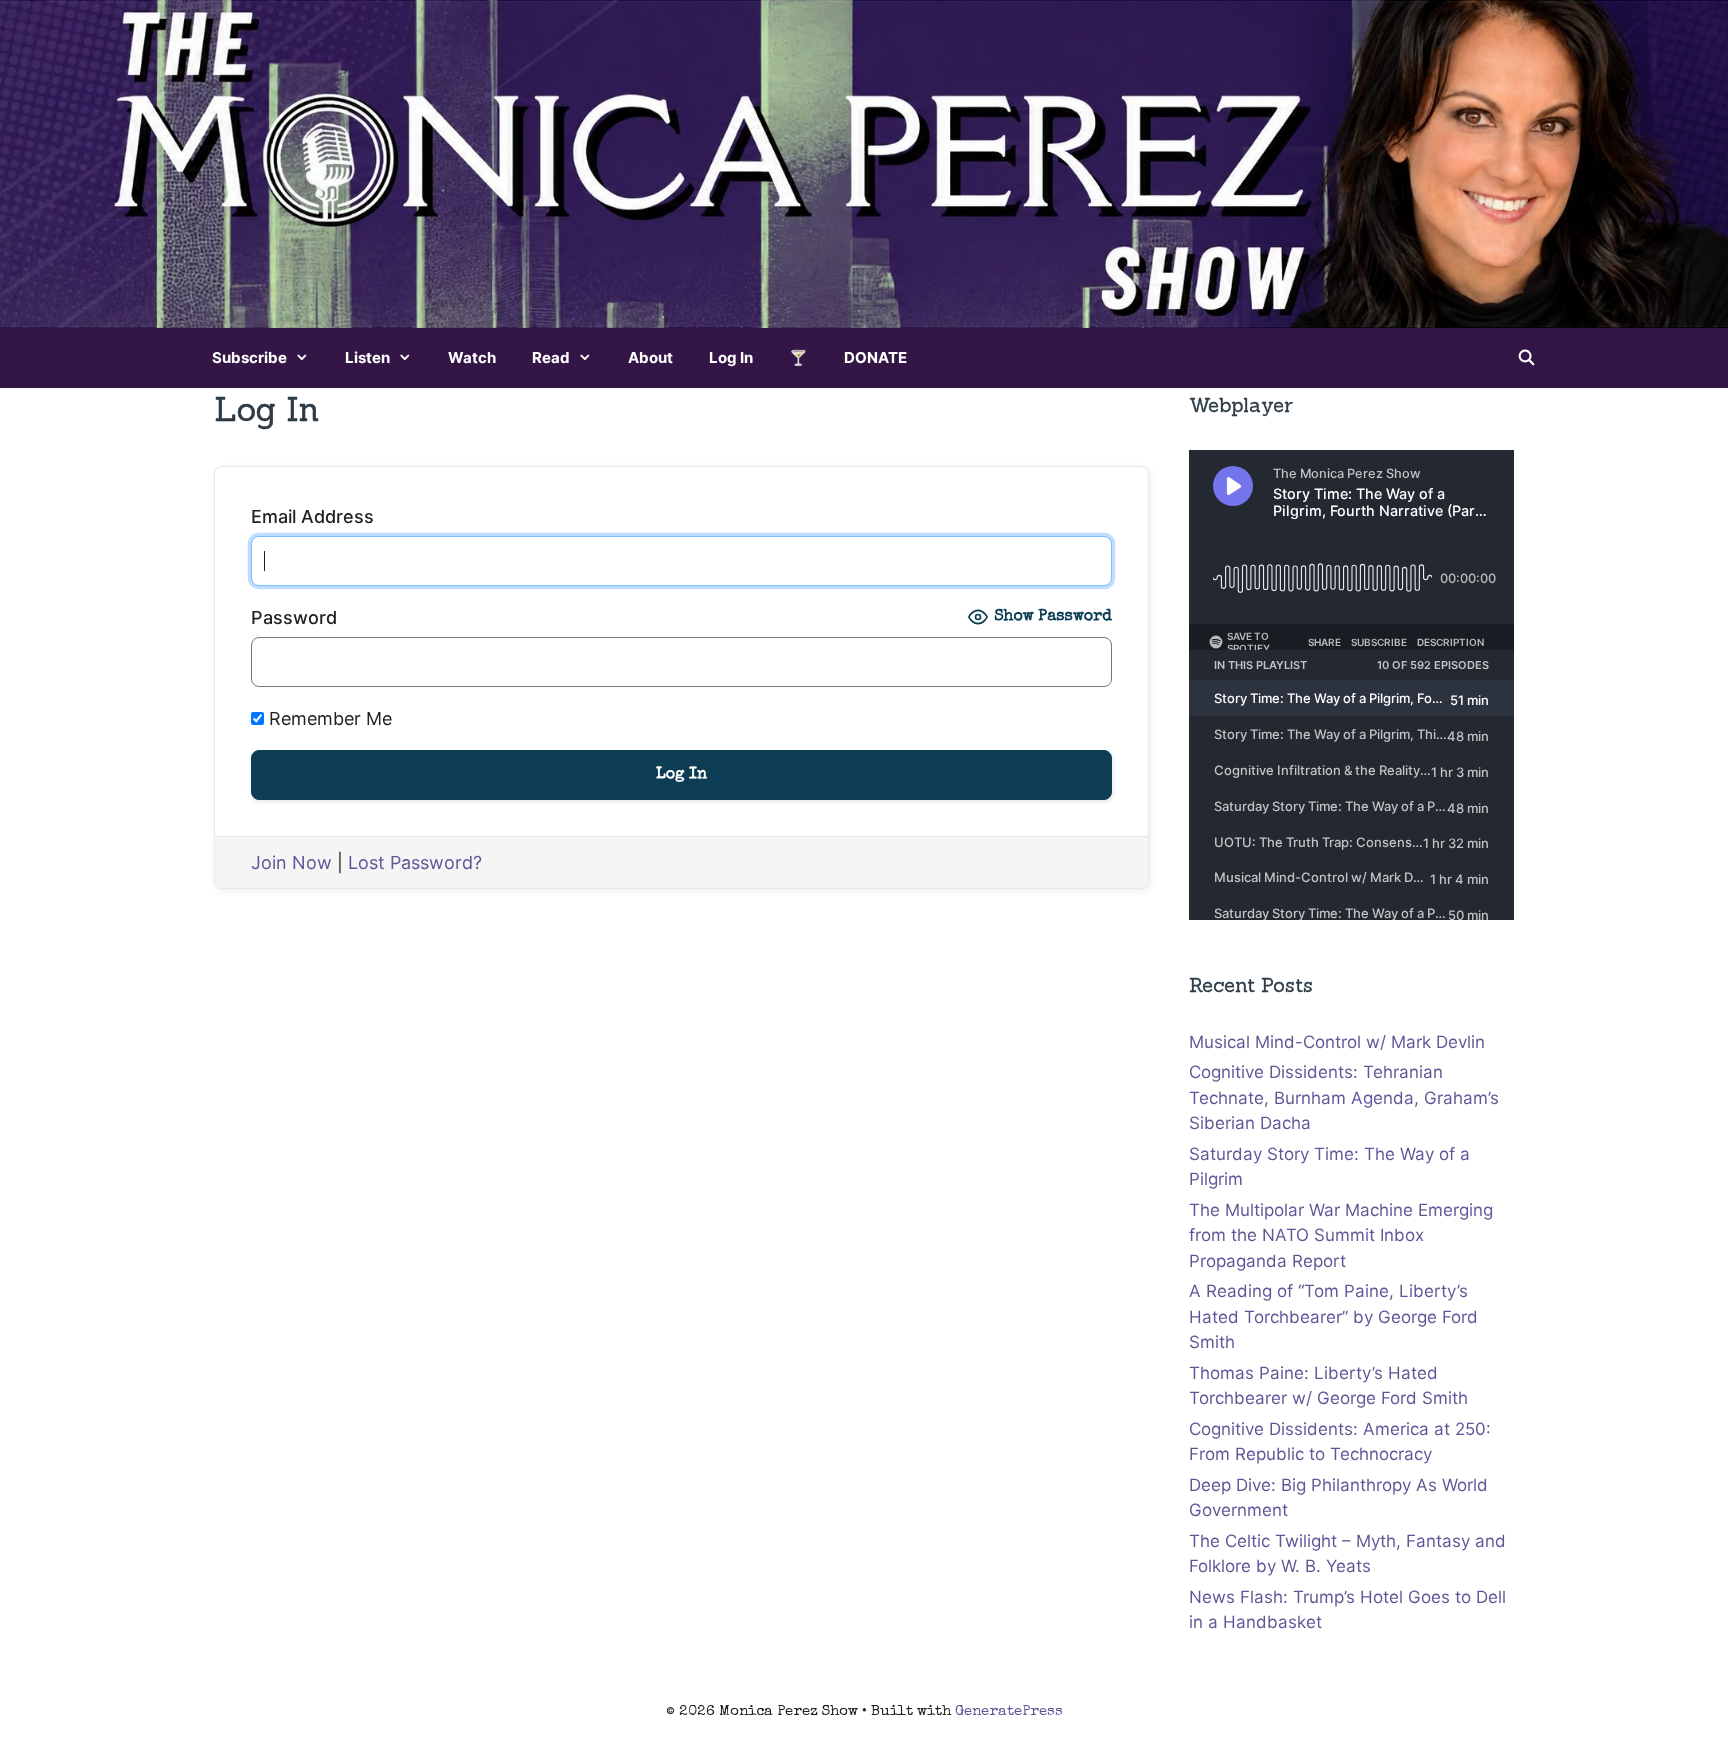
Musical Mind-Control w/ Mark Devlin (1337, 1042)
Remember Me (328, 718)
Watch (472, 357)
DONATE (875, 357)
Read (551, 357)
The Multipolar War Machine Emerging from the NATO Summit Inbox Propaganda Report (1341, 1235)
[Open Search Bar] (1526, 358)
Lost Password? (415, 862)
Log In (731, 357)
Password (294, 617)
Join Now (291, 862)
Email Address (312, 516)
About (650, 357)
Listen (367, 357)
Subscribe (249, 357)
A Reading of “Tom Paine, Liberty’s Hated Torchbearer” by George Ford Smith (1333, 1316)
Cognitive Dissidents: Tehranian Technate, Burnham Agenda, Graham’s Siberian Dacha (1344, 1097)
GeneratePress (1009, 1711)
